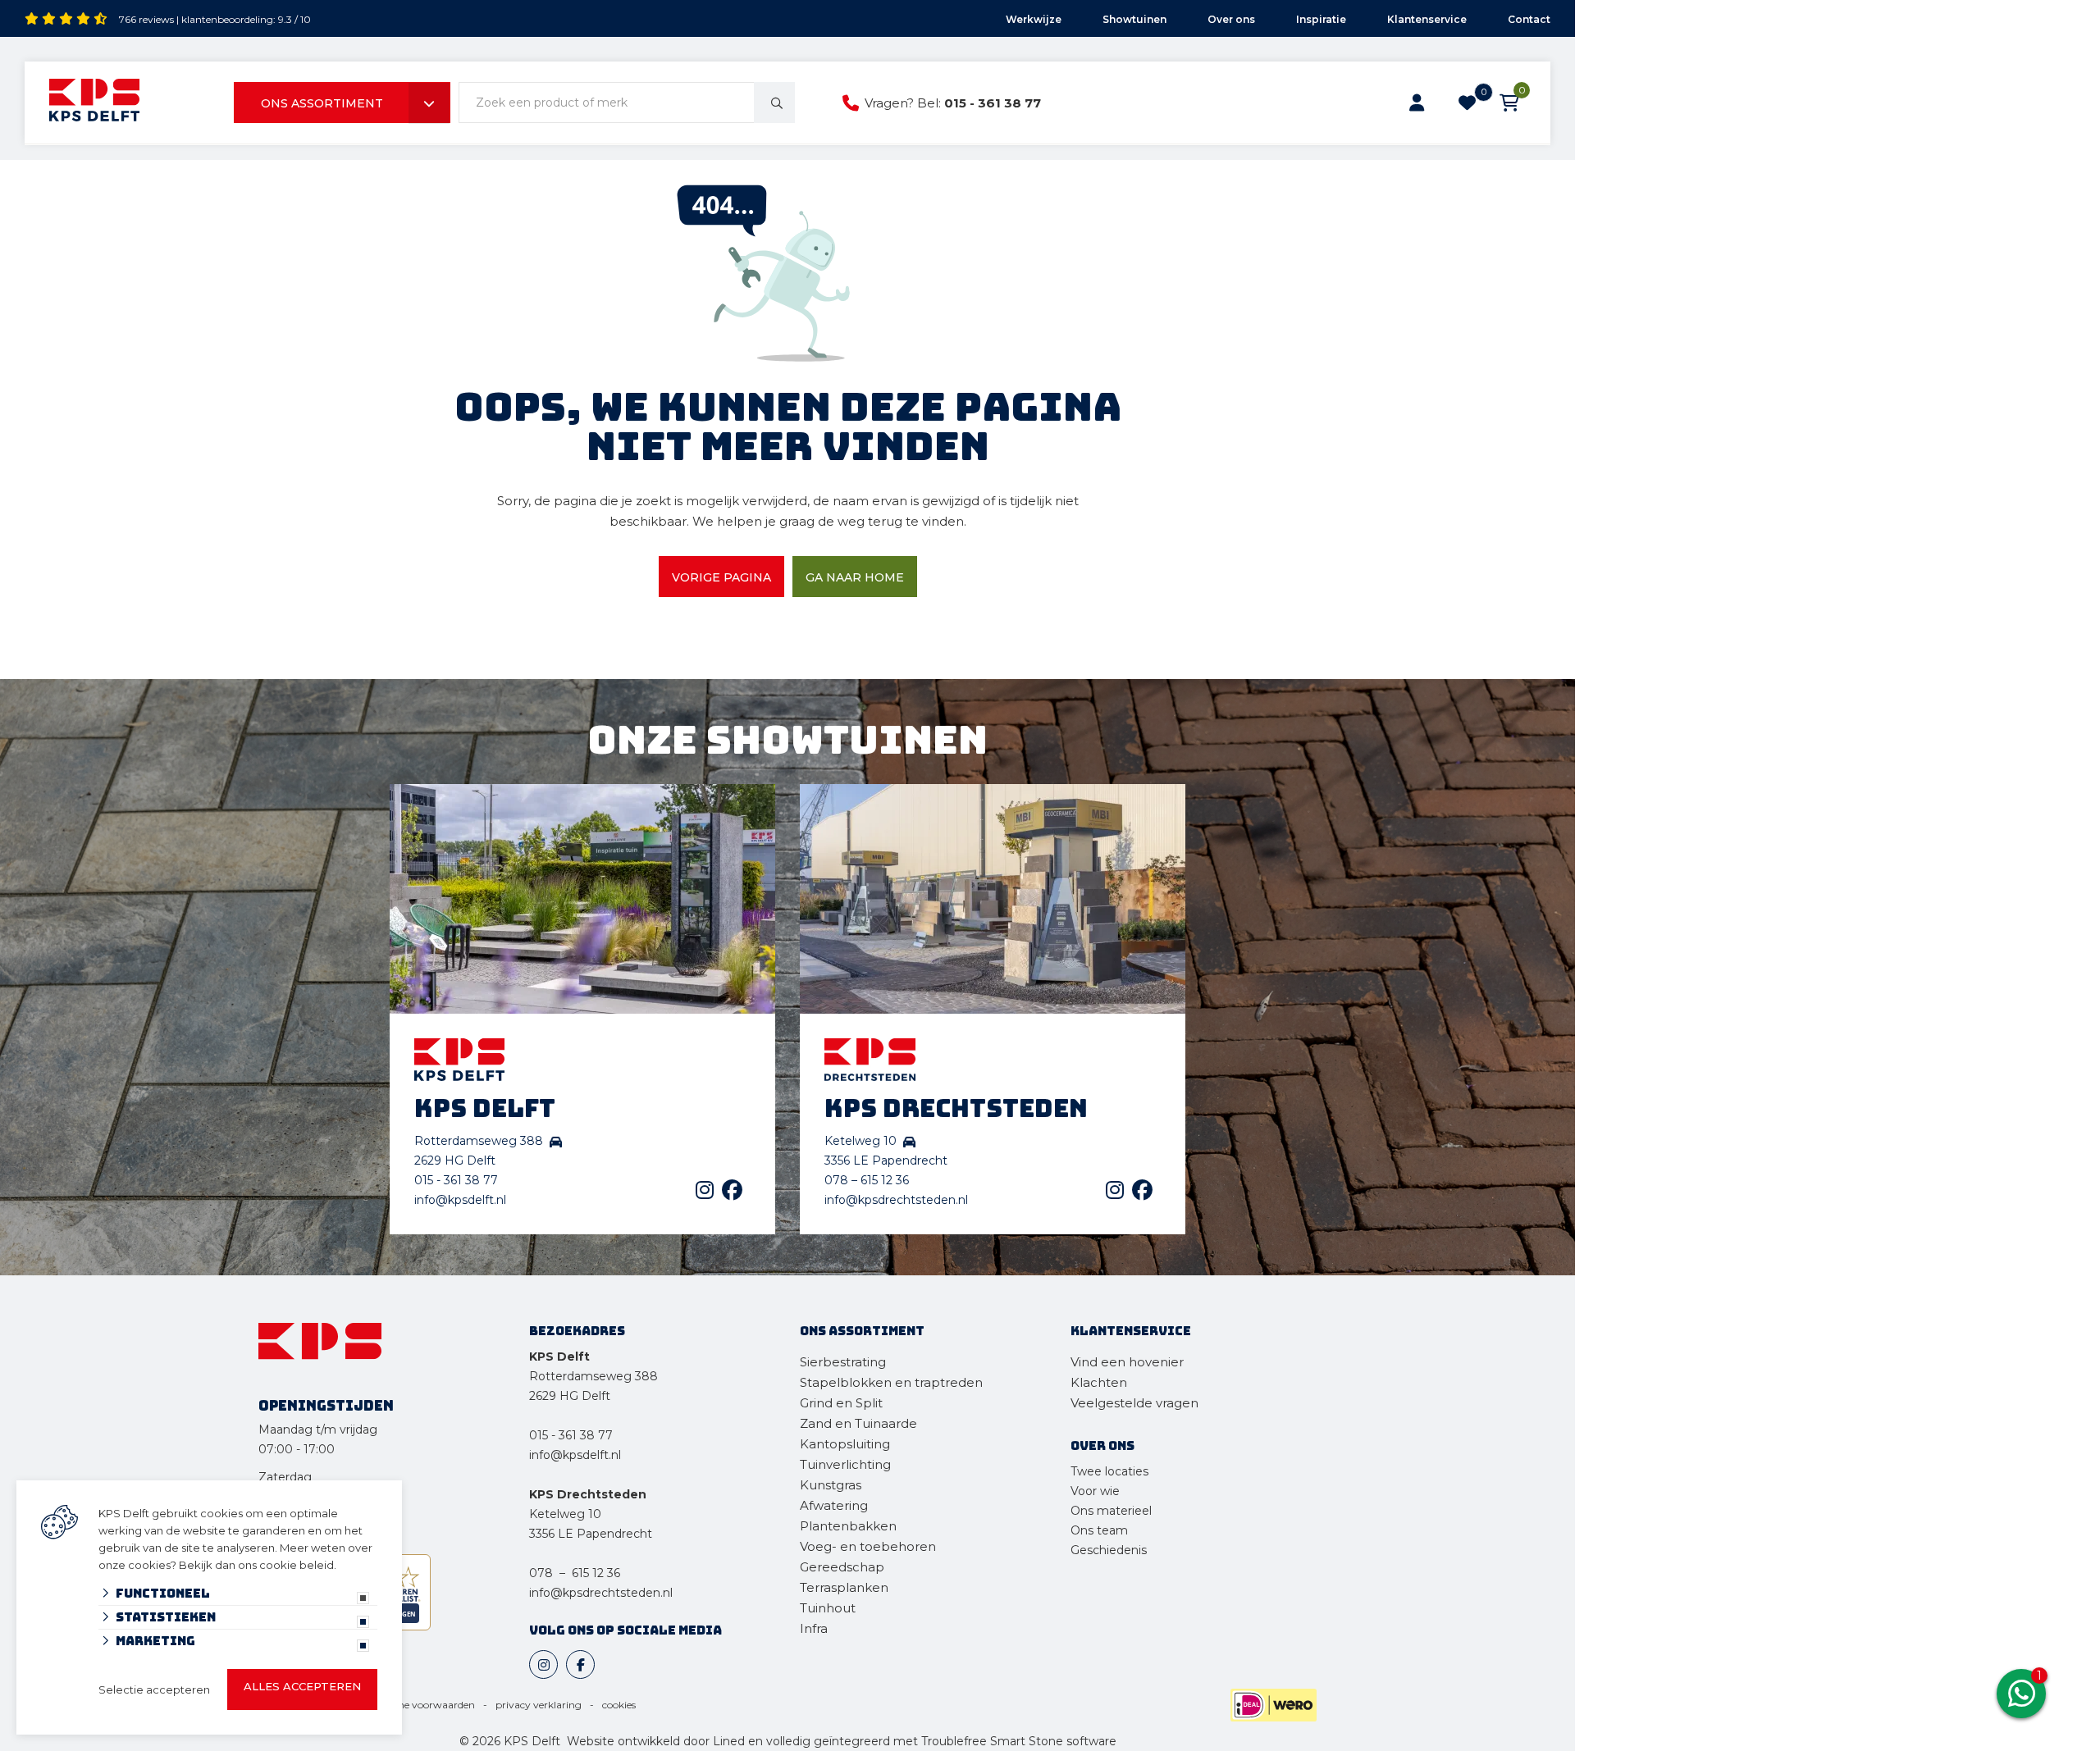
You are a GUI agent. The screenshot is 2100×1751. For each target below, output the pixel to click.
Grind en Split (841, 1403)
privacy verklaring (539, 1705)
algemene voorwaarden (419, 1705)
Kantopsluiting (847, 1444)
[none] (774, 103)
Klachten (1099, 1382)
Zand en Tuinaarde (858, 1423)
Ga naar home (855, 577)
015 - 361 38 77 (993, 103)
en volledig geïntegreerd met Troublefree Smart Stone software (932, 1741)
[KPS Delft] (94, 103)
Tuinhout (828, 1608)
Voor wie (1095, 1491)
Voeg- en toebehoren (868, 1546)
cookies (619, 1705)
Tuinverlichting (845, 1464)
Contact (1529, 19)
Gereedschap (842, 1567)
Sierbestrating (843, 1362)
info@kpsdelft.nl (460, 1200)
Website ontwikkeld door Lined (656, 1741)
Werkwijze (1034, 19)
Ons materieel (1111, 1511)
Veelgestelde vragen (1134, 1403)
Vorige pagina (721, 577)
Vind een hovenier (1127, 1362)
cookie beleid (297, 1565)
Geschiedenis (1109, 1550)
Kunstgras (831, 1485)
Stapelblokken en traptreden (891, 1382)
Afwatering (834, 1505)
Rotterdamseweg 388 (593, 1376)
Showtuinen (1134, 19)
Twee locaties (1109, 1471)
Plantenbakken (848, 1526)
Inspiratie (1321, 19)
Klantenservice (1427, 19)
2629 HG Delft (570, 1396)
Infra (814, 1628)
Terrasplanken (844, 1587)
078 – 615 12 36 (867, 1180)
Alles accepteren (302, 1686)
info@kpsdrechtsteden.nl (896, 1200)
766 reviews (146, 19)
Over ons (1231, 19)
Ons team (1099, 1530)
